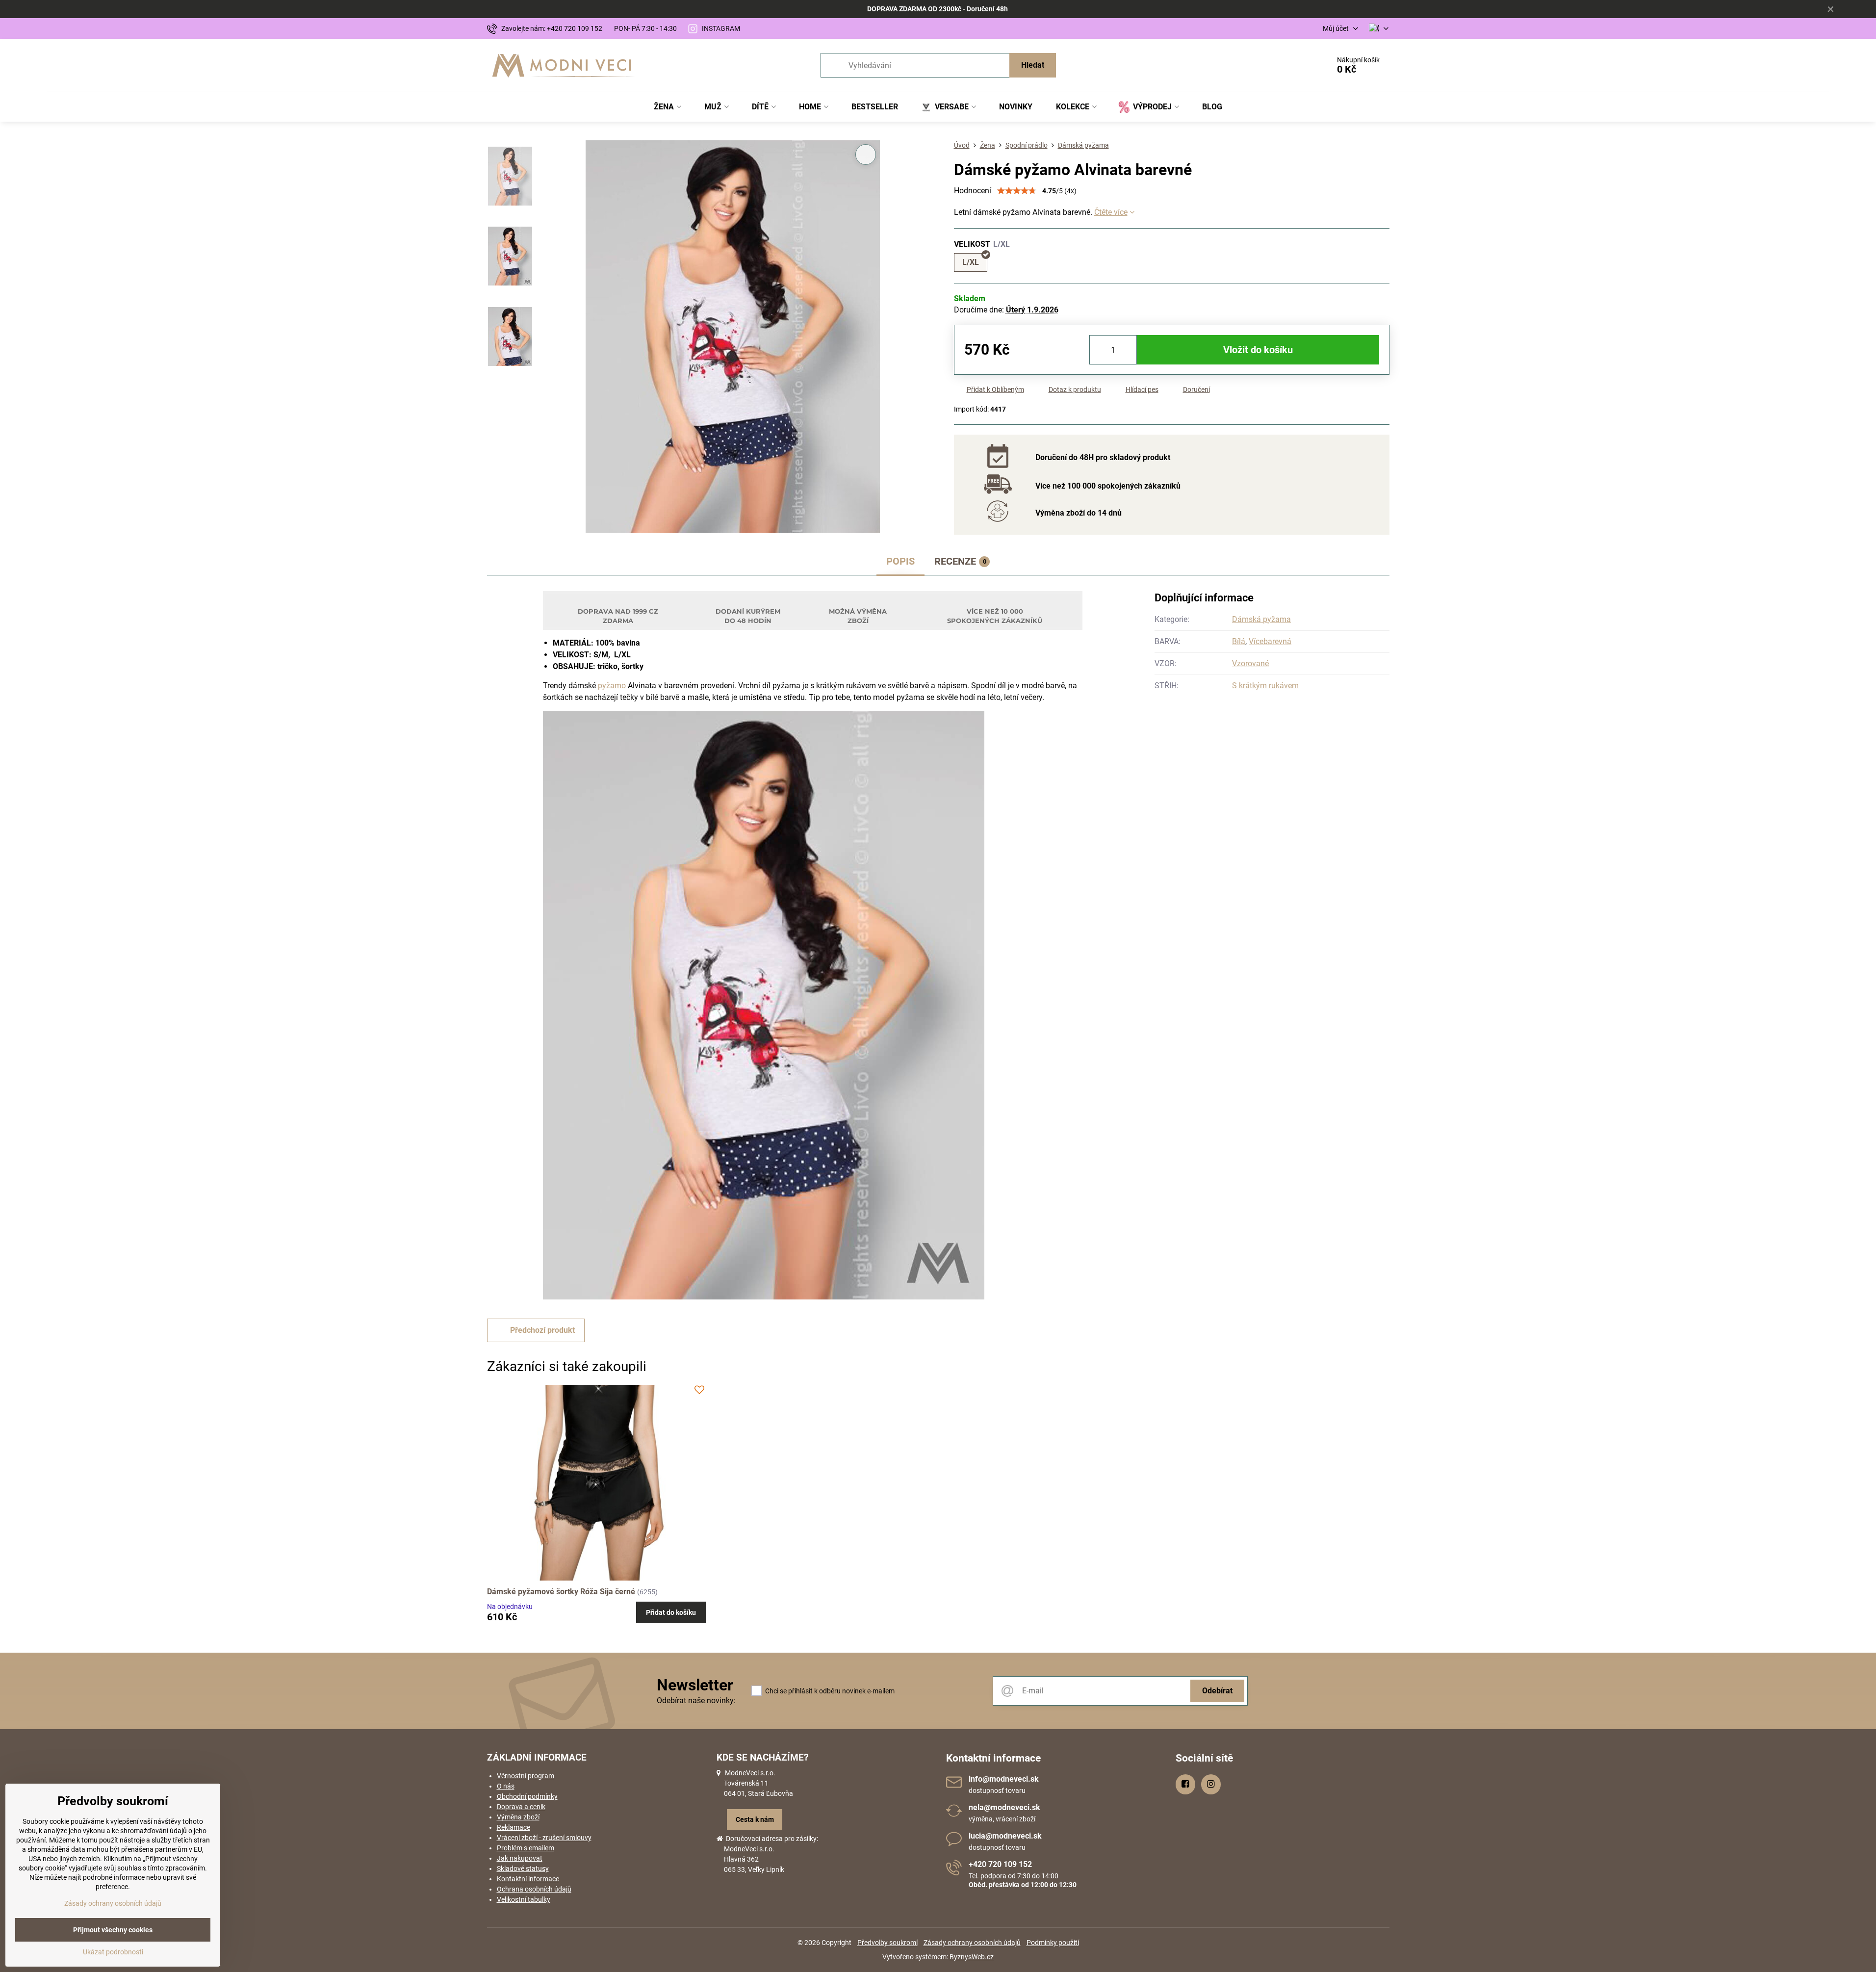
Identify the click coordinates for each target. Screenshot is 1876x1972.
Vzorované (1250, 663)
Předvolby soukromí (887, 1943)
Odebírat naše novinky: (696, 1700)
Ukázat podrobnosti (113, 1952)
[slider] (1017, 191)
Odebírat (1217, 1691)
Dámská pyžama (1261, 619)
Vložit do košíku (1258, 350)
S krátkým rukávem (1265, 686)
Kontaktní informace (528, 1879)
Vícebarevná (1270, 641)
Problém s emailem (526, 1848)
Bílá (1239, 641)
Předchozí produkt (542, 1330)
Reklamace (514, 1827)
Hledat (1033, 65)
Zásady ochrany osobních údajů (972, 1943)
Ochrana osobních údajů (534, 1889)
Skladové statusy (523, 1868)
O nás (506, 1786)
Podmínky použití (1053, 1943)
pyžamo (612, 686)
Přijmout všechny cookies (113, 1930)
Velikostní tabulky (524, 1899)
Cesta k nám (755, 1819)
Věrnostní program (526, 1776)
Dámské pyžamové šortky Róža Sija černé (561, 1592)
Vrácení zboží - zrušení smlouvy (544, 1838)
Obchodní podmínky (527, 1796)
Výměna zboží (518, 1817)
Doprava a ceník (521, 1807)
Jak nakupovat (520, 1858)
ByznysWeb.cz (972, 1957)
